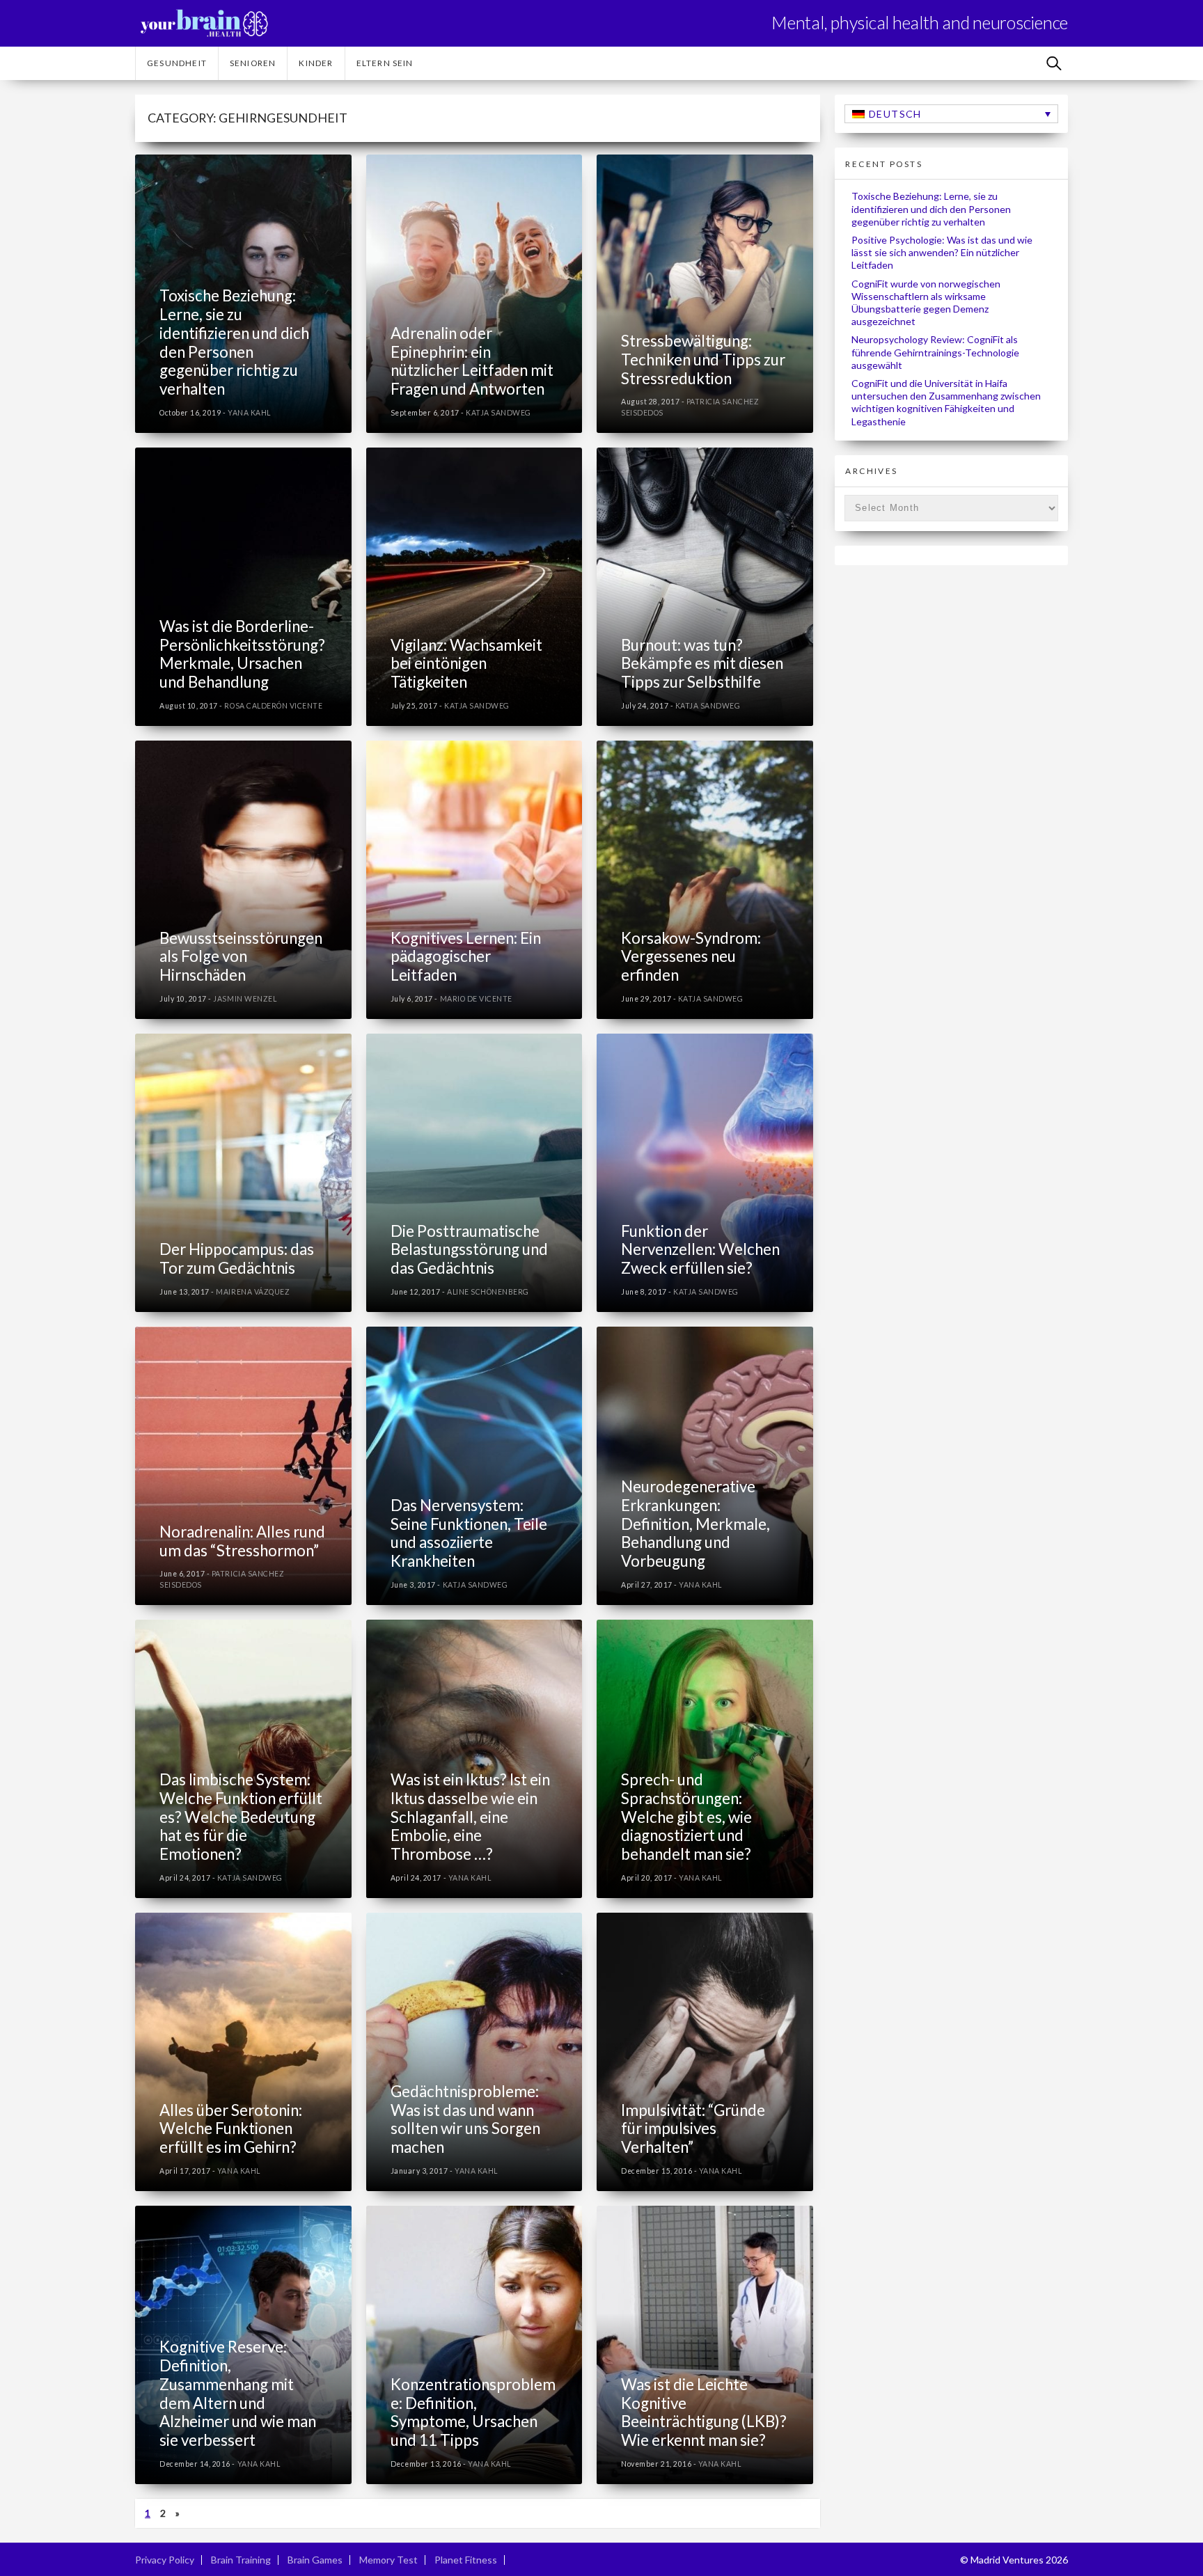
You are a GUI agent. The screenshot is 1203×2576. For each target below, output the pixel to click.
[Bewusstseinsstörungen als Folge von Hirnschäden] (243, 880)
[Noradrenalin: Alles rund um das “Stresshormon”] (243, 1466)
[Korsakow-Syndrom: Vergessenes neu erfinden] (705, 880)
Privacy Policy (165, 2560)
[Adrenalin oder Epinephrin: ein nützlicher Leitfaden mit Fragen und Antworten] (474, 294)
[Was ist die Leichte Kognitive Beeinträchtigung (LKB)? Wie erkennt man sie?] (705, 2345)
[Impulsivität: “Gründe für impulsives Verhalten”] (705, 2052)
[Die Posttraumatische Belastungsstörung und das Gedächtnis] (474, 1173)
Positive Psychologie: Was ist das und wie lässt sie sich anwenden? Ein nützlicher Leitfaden (942, 252)
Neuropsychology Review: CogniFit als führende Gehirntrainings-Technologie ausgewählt (935, 352)
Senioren (253, 63)
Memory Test (388, 2560)
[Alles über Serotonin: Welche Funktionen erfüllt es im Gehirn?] (243, 2052)
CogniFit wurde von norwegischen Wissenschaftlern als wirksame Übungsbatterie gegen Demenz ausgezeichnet (926, 303)
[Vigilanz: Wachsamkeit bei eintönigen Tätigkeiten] (474, 587)
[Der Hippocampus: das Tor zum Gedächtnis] (243, 1173)
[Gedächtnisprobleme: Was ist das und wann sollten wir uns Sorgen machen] (474, 2052)
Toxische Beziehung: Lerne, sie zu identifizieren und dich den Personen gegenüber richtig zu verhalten (931, 208)
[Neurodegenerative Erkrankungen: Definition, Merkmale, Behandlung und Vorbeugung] (705, 1466)
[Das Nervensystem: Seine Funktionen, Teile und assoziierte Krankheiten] (474, 1466)
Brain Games (315, 2560)
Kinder (316, 63)
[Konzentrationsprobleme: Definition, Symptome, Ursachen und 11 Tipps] (474, 2345)
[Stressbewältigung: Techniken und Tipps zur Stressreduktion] (705, 294)
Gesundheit (177, 63)
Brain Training (241, 2560)
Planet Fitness (466, 2560)
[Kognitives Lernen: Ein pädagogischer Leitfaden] (474, 880)
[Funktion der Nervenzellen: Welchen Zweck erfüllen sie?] (705, 1173)
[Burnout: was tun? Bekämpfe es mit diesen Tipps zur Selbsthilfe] (705, 587)
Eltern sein (385, 63)
